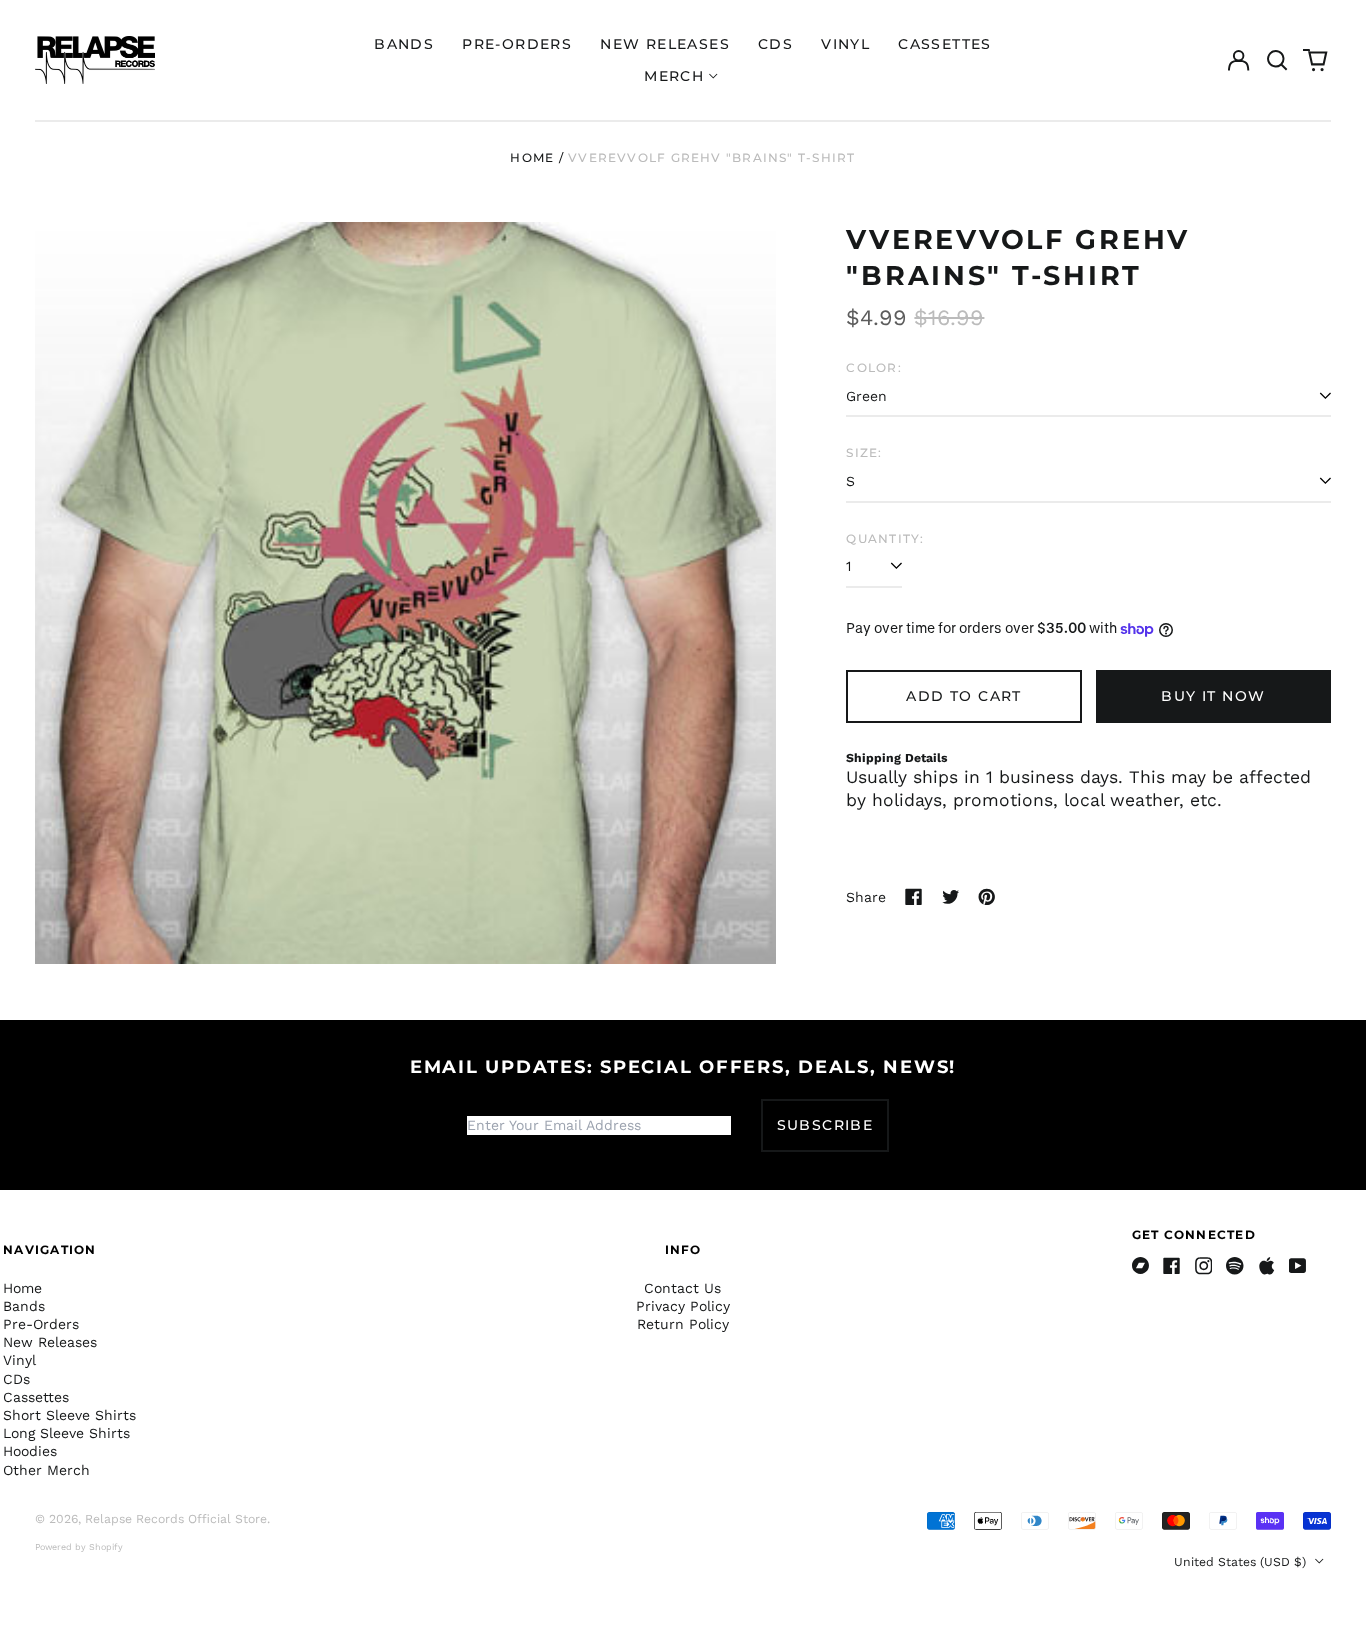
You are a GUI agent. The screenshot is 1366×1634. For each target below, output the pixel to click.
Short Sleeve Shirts (69, 1415)
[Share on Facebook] (914, 897)
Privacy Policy (683, 1306)
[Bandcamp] (1141, 1266)
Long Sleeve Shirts (66, 1433)
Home (532, 157)
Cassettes (945, 44)
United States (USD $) (1242, 1562)
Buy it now (1213, 696)
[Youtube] (1298, 1266)
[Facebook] (1172, 1266)
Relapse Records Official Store (176, 1519)
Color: (873, 367)
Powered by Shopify (79, 1547)
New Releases (665, 44)
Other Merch (46, 1470)
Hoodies (30, 1451)
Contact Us (682, 1288)
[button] (1277, 60)
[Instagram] (1204, 1266)
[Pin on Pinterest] (987, 897)
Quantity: (885, 538)
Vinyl (845, 44)
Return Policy (683, 1324)
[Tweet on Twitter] (951, 897)
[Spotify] (1235, 1266)
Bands (404, 44)
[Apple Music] (1267, 1266)
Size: (864, 452)
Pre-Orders (517, 44)
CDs (775, 44)
